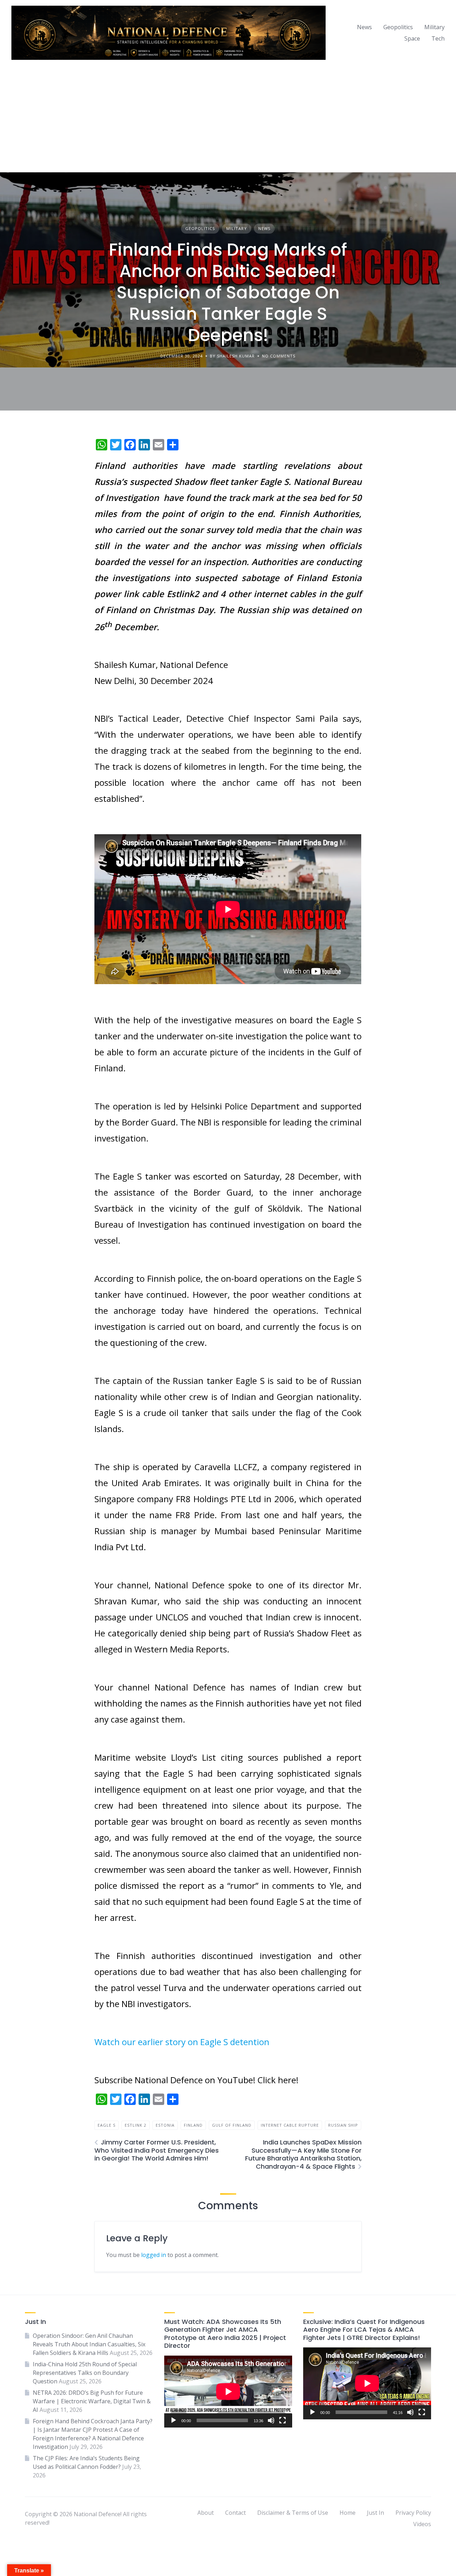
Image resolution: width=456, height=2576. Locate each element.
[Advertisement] (228, 119)
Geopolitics (398, 27)
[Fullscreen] (283, 2420)
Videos (422, 2524)
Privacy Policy (413, 2513)
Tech (438, 38)
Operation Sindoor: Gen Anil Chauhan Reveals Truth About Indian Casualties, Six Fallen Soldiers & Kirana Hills (89, 2344)
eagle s (107, 2125)
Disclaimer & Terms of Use (293, 2513)
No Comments (279, 356)
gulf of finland (232, 2125)
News (364, 27)
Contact (235, 2513)
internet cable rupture (290, 2125)
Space (412, 38)
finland (193, 2125)
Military (434, 27)
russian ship (343, 2125)
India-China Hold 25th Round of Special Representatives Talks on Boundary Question (85, 2373)
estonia (165, 2125)
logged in (154, 2255)
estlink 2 (136, 2125)
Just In (375, 2513)
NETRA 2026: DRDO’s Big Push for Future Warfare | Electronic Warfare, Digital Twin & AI (92, 2401)
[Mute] (271, 2420)
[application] (228, 2392)
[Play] (173, 2420)
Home (348, 2513)
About (206, 2513)
